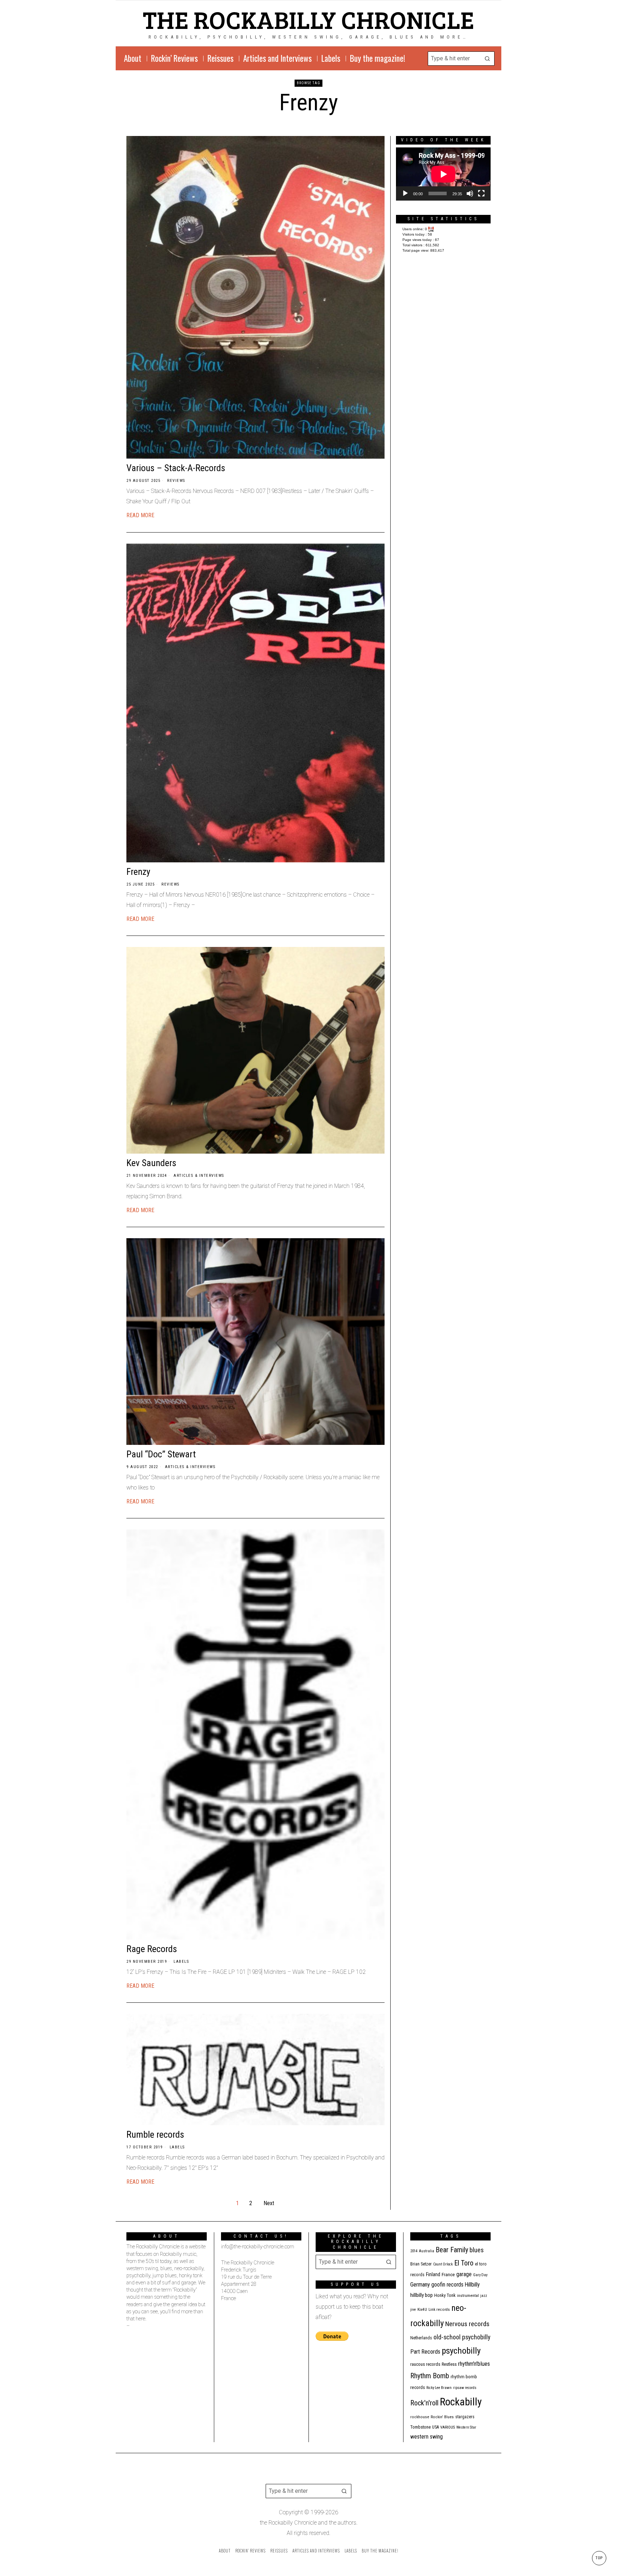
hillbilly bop (422, 2295)
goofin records (447, 2285)
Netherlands (421, 2338)
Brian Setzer (421, 2264)
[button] (487, 59)
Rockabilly (461, 2402)
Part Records (425, 2352)
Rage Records (152, 1949)
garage (464, 2274)
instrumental (468, 2295)
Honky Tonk (445, 2295)
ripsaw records (465, 2388)
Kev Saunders (151, 1163)
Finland (433, 2274)
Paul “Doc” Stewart (161, 1454)
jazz (484, 2296)
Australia (427, 2251)
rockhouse (420, 2417)
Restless (449, 2364)
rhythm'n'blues (474, 2364)
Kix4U (422, 2310)
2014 (414, 2251)
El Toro (464, 2263)
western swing (427, 2437)
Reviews (176, 481)
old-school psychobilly (462, 2337)
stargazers (465, 2417)
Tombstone (420, 2427)
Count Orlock (443, 2264)
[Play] (405, 193)
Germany (420, 2285)
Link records (439, 2310)
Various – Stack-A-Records (176, 468)
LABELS (181, 1962)
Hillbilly (472, 2285)
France (448, 2274)
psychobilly (461, 2351)
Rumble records (155, 2134)
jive (413, 2310)
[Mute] (470, 193)
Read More (140, 515)
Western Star (466, 2427)
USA (435, 2427)
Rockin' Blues (442, 2417)
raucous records (425, 2364)
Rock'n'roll (424, 2403)
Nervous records (467, 2324)
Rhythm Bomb (430, 2376)
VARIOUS (448, 2427)
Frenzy (138, 872)
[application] (443, 174)
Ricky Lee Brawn (439, 2388)
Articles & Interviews (199, 1176)
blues (477, 2250)
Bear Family (452, 2250)
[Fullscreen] (481, 193)
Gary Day (480, 2275)
